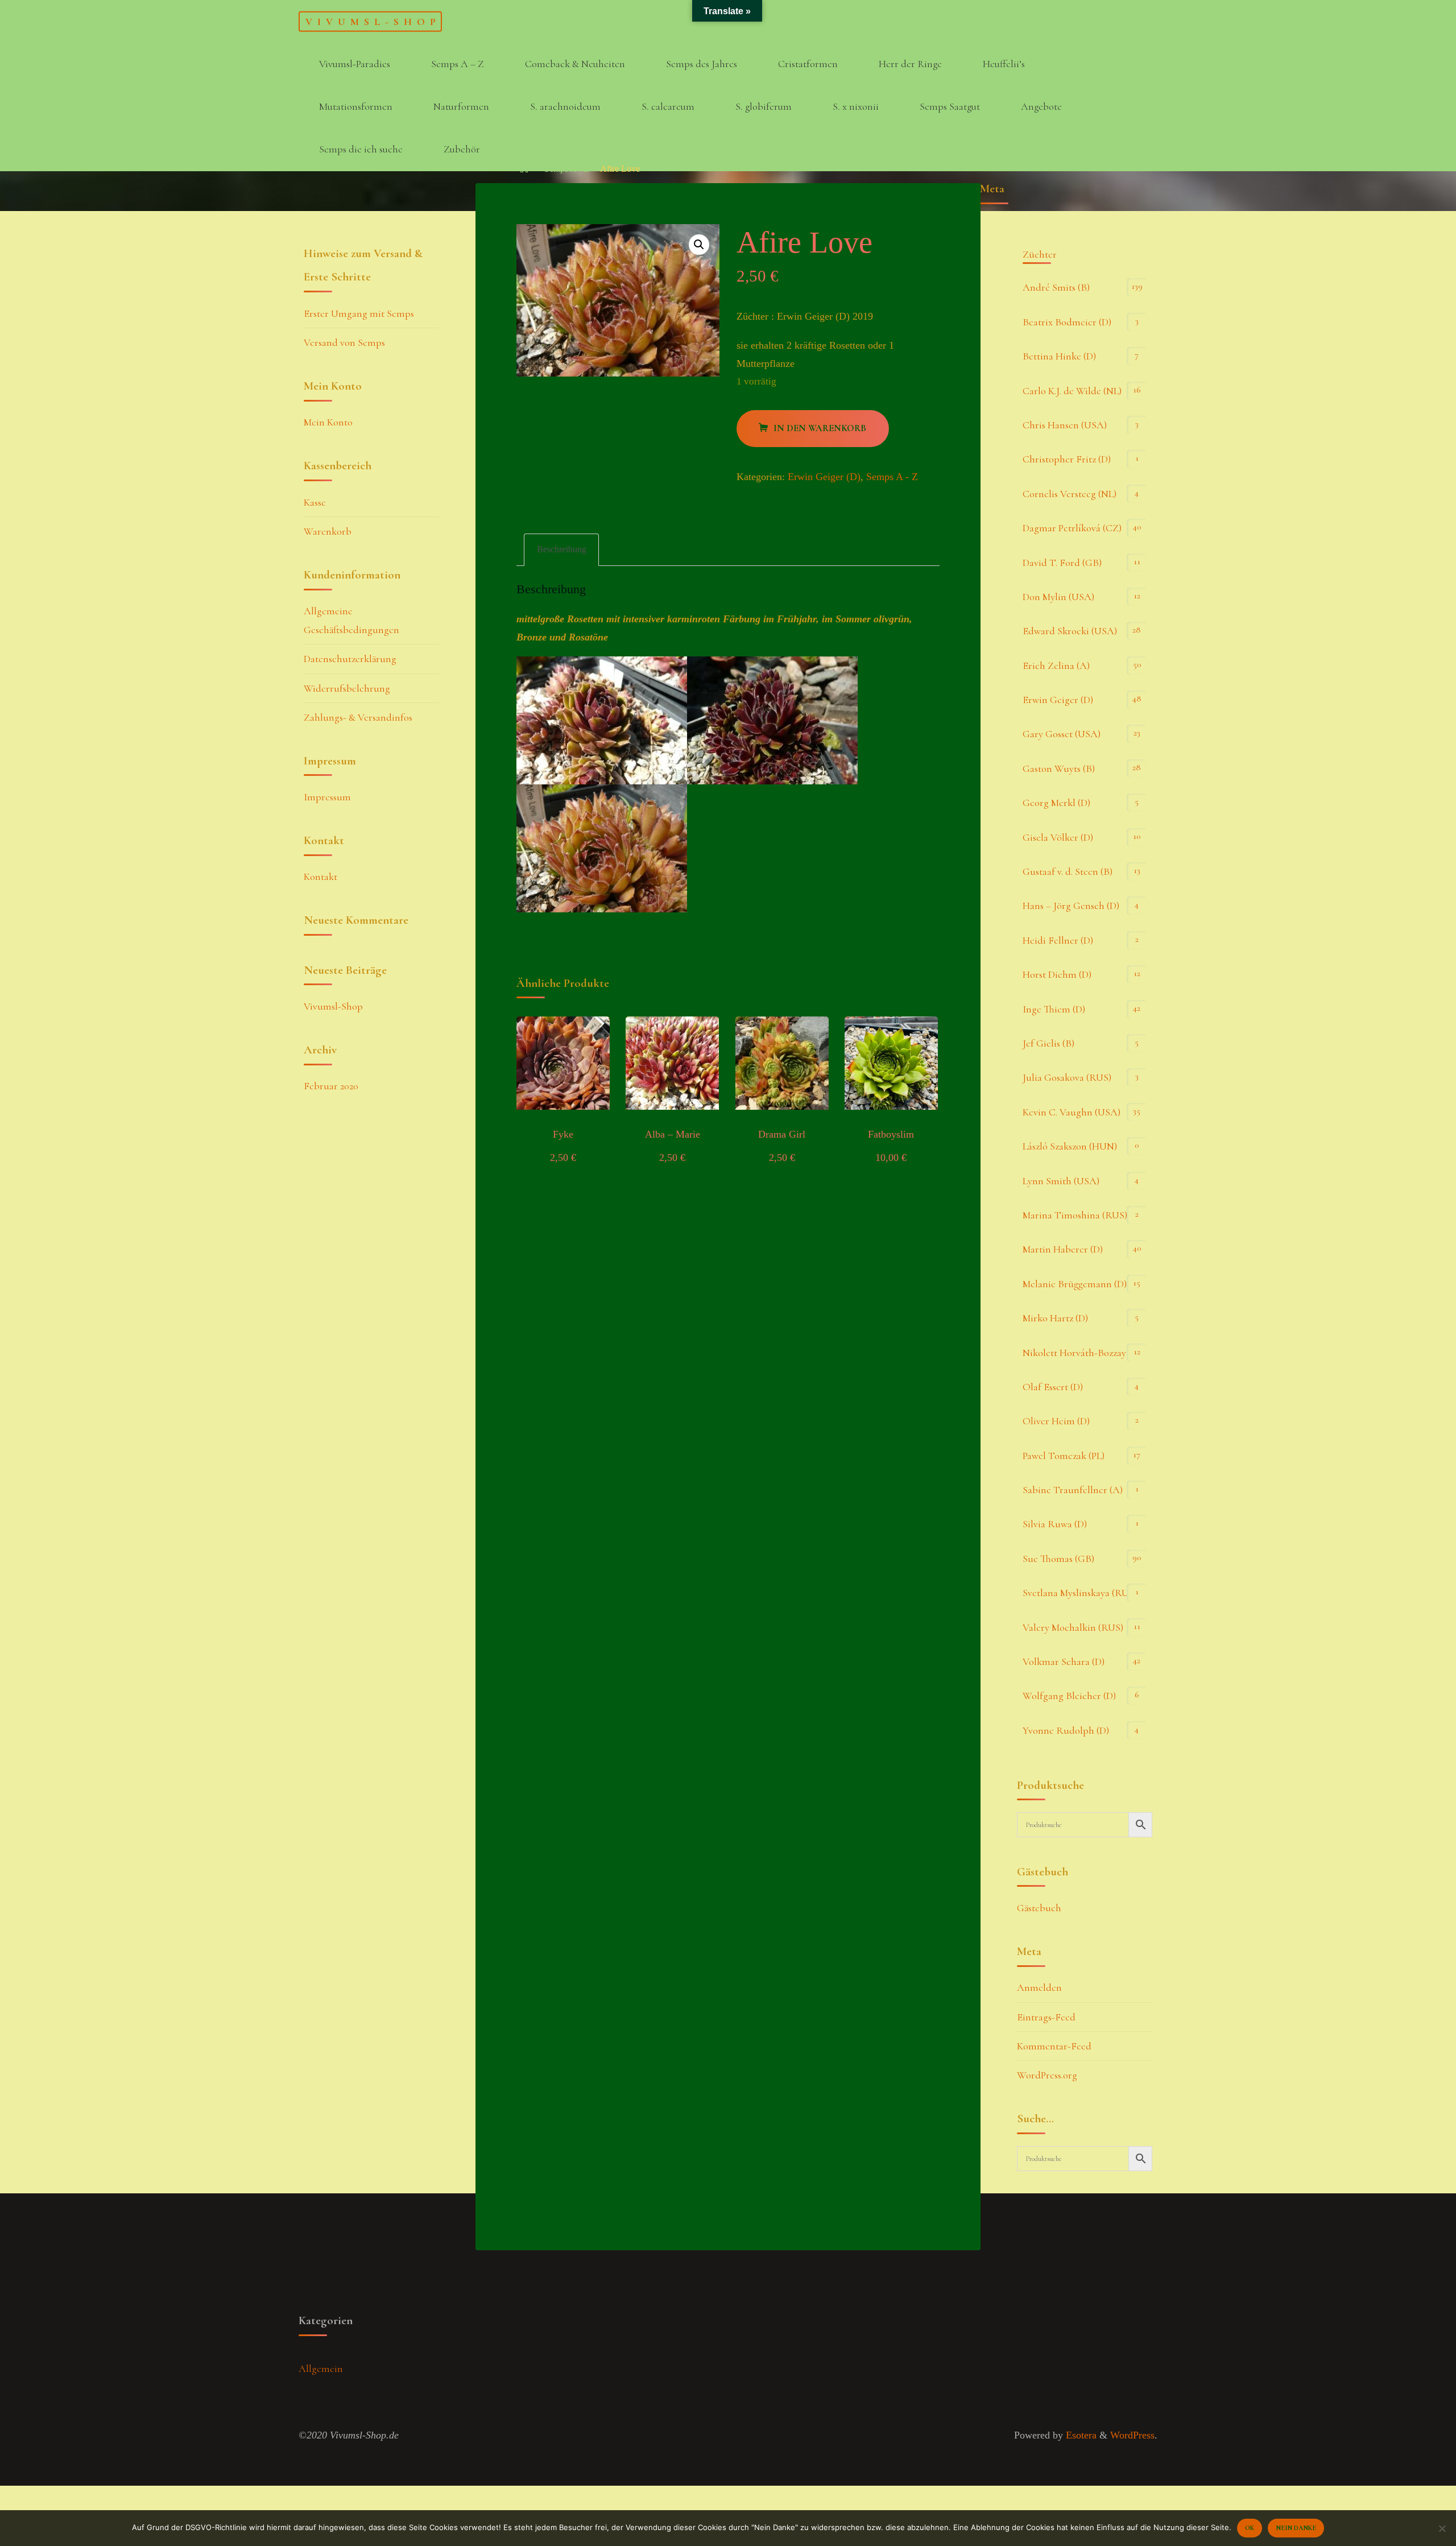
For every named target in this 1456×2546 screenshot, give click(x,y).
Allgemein (321, 2369)
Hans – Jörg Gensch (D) (1071, 906)
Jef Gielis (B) (1048, 1043)
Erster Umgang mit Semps (359, 313)
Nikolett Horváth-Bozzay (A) (1082, 1353)
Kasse (315, 502)
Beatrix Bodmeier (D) (1067, 322)
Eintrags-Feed (1046, 2017)
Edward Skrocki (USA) (1070, 631)
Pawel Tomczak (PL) (1064, 1456)
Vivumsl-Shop (373, 21)
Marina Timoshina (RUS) (1075, 1215)
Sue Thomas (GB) (1058, 1559)
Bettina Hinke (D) (1059, 356)
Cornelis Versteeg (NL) (1070, 494)
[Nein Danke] (1442, 2528)
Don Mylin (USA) (1058, 597)
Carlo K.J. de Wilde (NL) (1072, 391)
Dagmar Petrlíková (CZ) (1072, 528)
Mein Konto (328, 422)
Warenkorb (328, 531)
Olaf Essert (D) (1053, 1387)
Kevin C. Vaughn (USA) (1072, 1112)
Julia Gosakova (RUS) (1067, 1077)
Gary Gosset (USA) (1062, 734)
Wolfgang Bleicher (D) (1069, 1696)
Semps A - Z (567, 169)
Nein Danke (1296, 2528)
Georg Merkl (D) (1056, 803)
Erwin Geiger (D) (824, 477)
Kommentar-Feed (1054, 2046)
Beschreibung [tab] (562, 549)
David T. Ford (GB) (1062, 563)
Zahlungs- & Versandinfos (358, 717)
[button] (699, 245)
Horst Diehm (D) (1057, 974)
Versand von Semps (344, 342)
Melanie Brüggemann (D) (1075, 1284)
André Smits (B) (1056, 287)
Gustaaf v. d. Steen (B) (1068, 871)
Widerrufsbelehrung (347, 688)
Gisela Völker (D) (1058, 837)
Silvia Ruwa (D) (1055, 1524)
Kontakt (320, 877)
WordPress (1132, 2435)
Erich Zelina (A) (1056, 666)
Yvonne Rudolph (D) (1066, 1730)
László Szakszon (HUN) (1070, 1146)
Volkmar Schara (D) (1064, 1661)
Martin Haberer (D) (1063, 1249)
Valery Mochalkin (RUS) (1073, 1627)
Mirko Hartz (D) (1055, 1318)
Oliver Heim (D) (1056, 1421)
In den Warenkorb (820, 428)
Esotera (1080, 2435)
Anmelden (1039, 1987)
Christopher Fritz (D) (1067, 459)
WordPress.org (1047, 2075)
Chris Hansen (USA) (1065, 425)
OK (1250, 2528)
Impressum (327, 797)
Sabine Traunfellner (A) (1073, 1490)
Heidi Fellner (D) (1058, 940)
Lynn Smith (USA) (1061, 1181)
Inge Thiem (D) (1054, 1009)
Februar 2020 (331, 1086)
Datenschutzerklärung (350, 659)
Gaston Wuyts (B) (1059, 768)
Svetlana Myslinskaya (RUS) (1080, 1593)
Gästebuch (1039, 1908)
